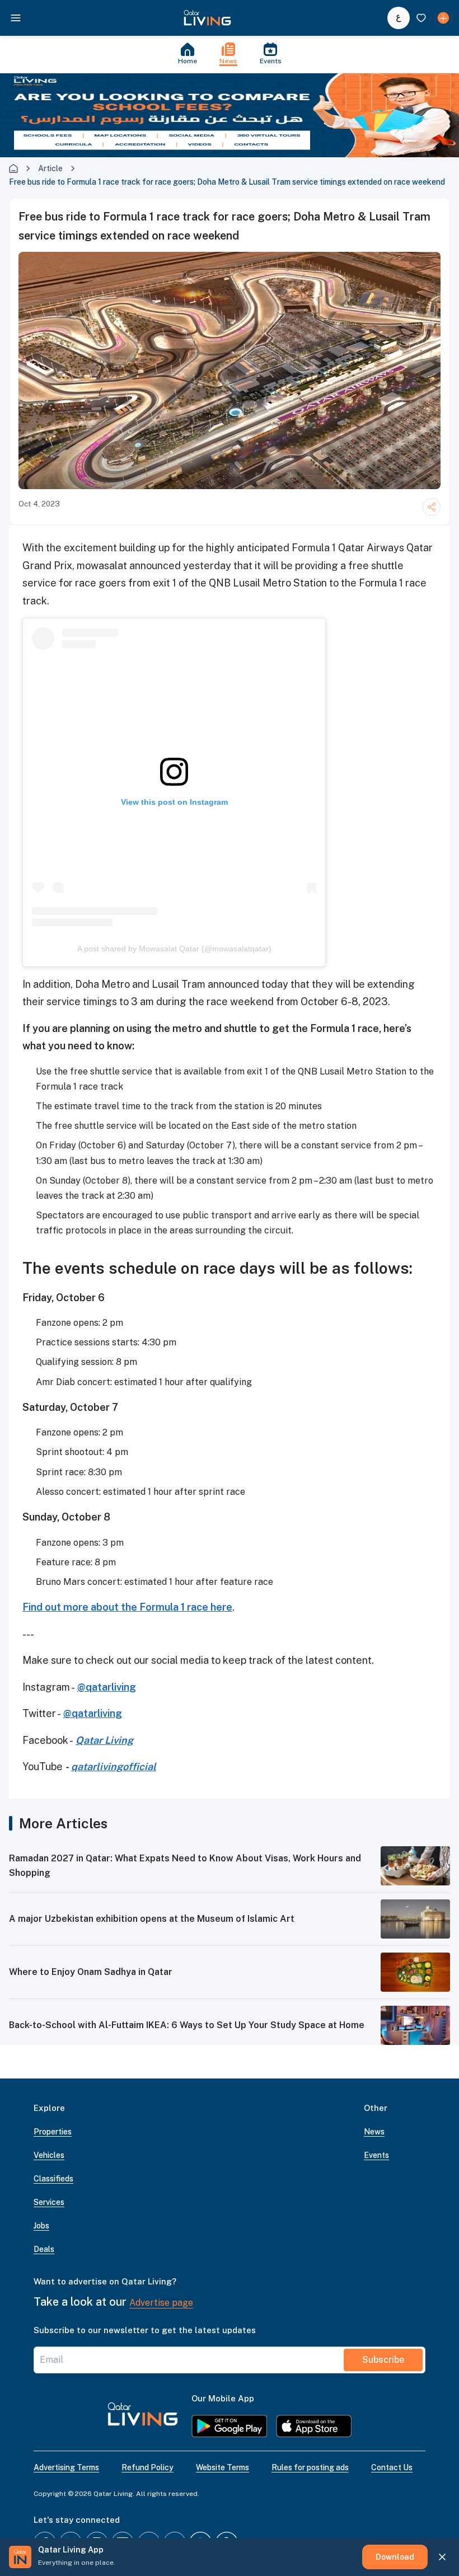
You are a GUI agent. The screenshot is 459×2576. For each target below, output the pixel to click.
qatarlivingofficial (114, 1766)
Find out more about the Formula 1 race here (127, 1607)
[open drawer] (16, 18)
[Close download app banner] (442, 2557)
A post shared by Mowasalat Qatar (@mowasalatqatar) (174, 949)
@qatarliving (107, 1687)
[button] (207, 18)
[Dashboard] (443, 18)
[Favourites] (421, 18)
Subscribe (383, 2360)
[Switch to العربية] (399, 18)
